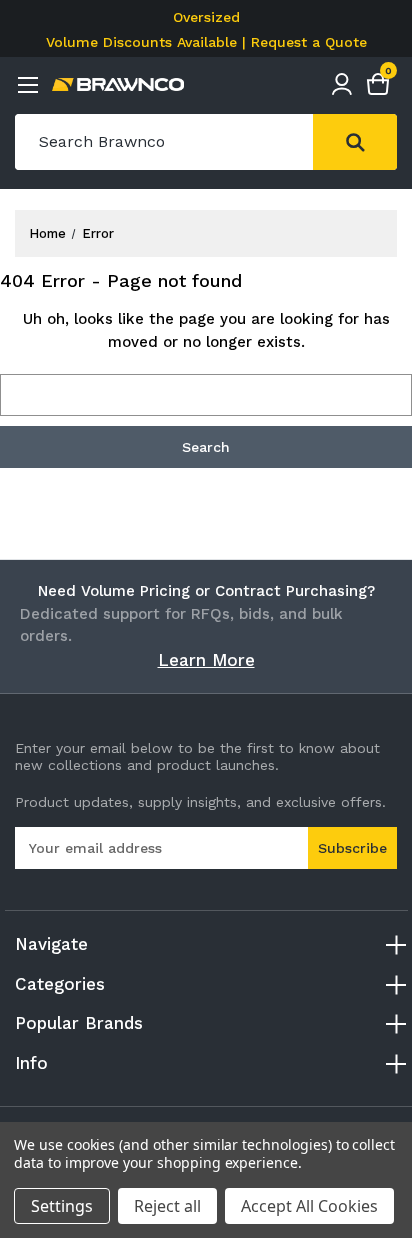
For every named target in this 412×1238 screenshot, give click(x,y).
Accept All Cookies (309, 1206)
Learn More (206, 660)
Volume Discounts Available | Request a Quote (206, 42)
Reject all (167, 1206)
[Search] (355, 142)
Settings (62, 1206)
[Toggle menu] (27, 84)
